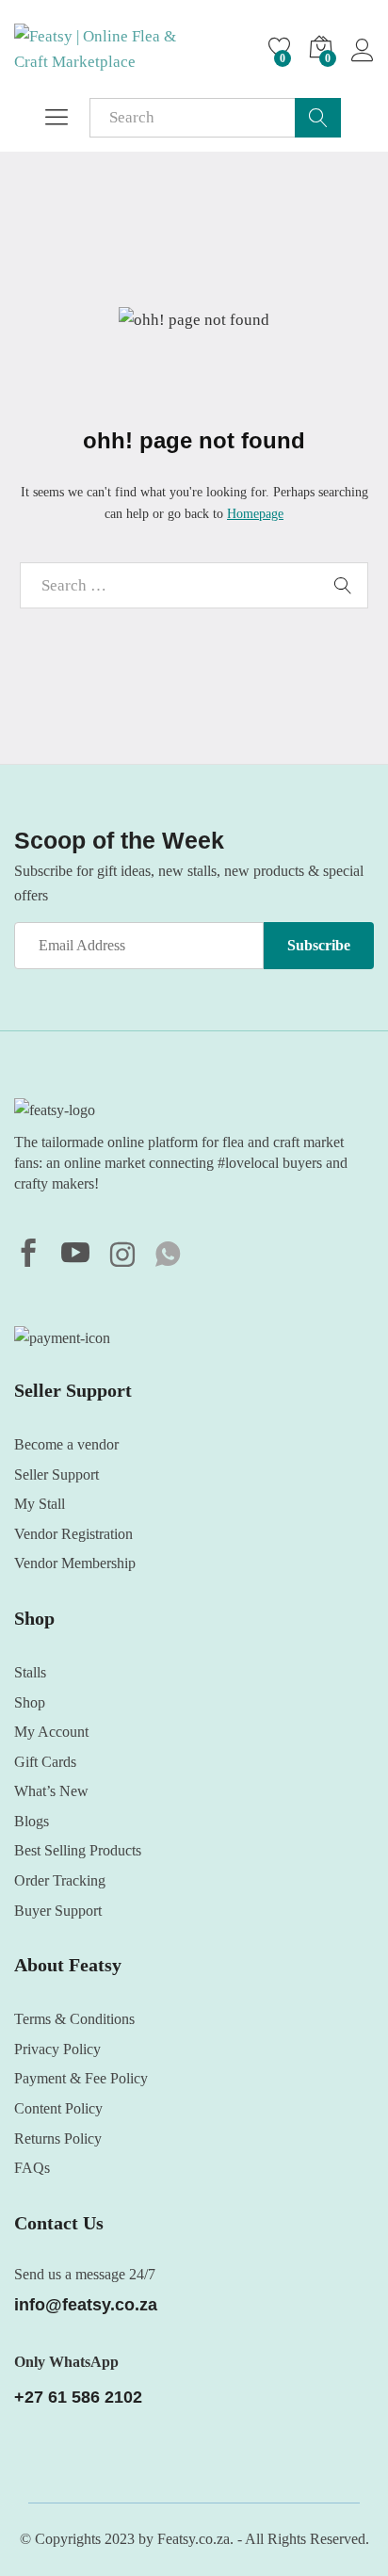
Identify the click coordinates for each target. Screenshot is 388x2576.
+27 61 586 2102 (78, 2397)
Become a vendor (66, 1444)
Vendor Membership (75, 1563)
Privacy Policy (57, 2049)
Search (318, 118)
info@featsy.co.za (86, 2305)
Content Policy (58, 2108)
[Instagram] (122, 1256)
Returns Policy (58, 2139)
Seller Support (57, 1474)
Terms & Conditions (74, 2019)
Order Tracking (60, 1880)
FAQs (32, 2168)
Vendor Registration (73, 1534)
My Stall (40, 1504)
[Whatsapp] (168, 1256)
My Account (51, 1732)
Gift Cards (45, 1762)
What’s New (51, 1791)
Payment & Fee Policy (81, 2078)
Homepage (255, 514)
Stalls (30, 1672)
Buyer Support (58, 1911)
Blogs (32, 1821)
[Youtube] (75, 1256)
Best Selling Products (78, 1850)
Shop (30, 1702)
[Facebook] (28, 1256)
